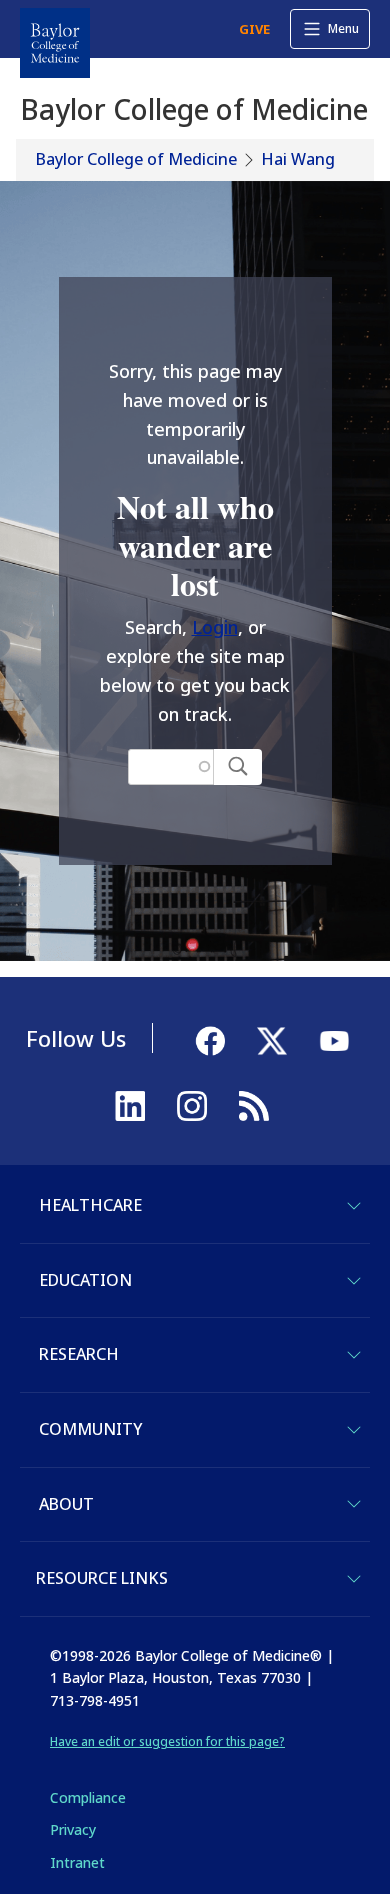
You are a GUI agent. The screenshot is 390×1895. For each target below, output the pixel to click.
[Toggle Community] (354, 1430)
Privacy (73, 1829)
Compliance (88, 1797)
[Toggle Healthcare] (354, 1206)
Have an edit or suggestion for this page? (167, 1741)
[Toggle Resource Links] (354, 1579)
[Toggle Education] (354, 1281)
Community (90, 1429)
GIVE (254, 29)
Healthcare (90, 1205)
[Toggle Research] (354, 1355)
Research (79, 1354)
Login (215, 627)
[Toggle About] (354, 1504)
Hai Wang (298, 159)
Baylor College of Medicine (136, 159)
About (66, 1504)
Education (85, 1280)
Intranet (77, 1862)
